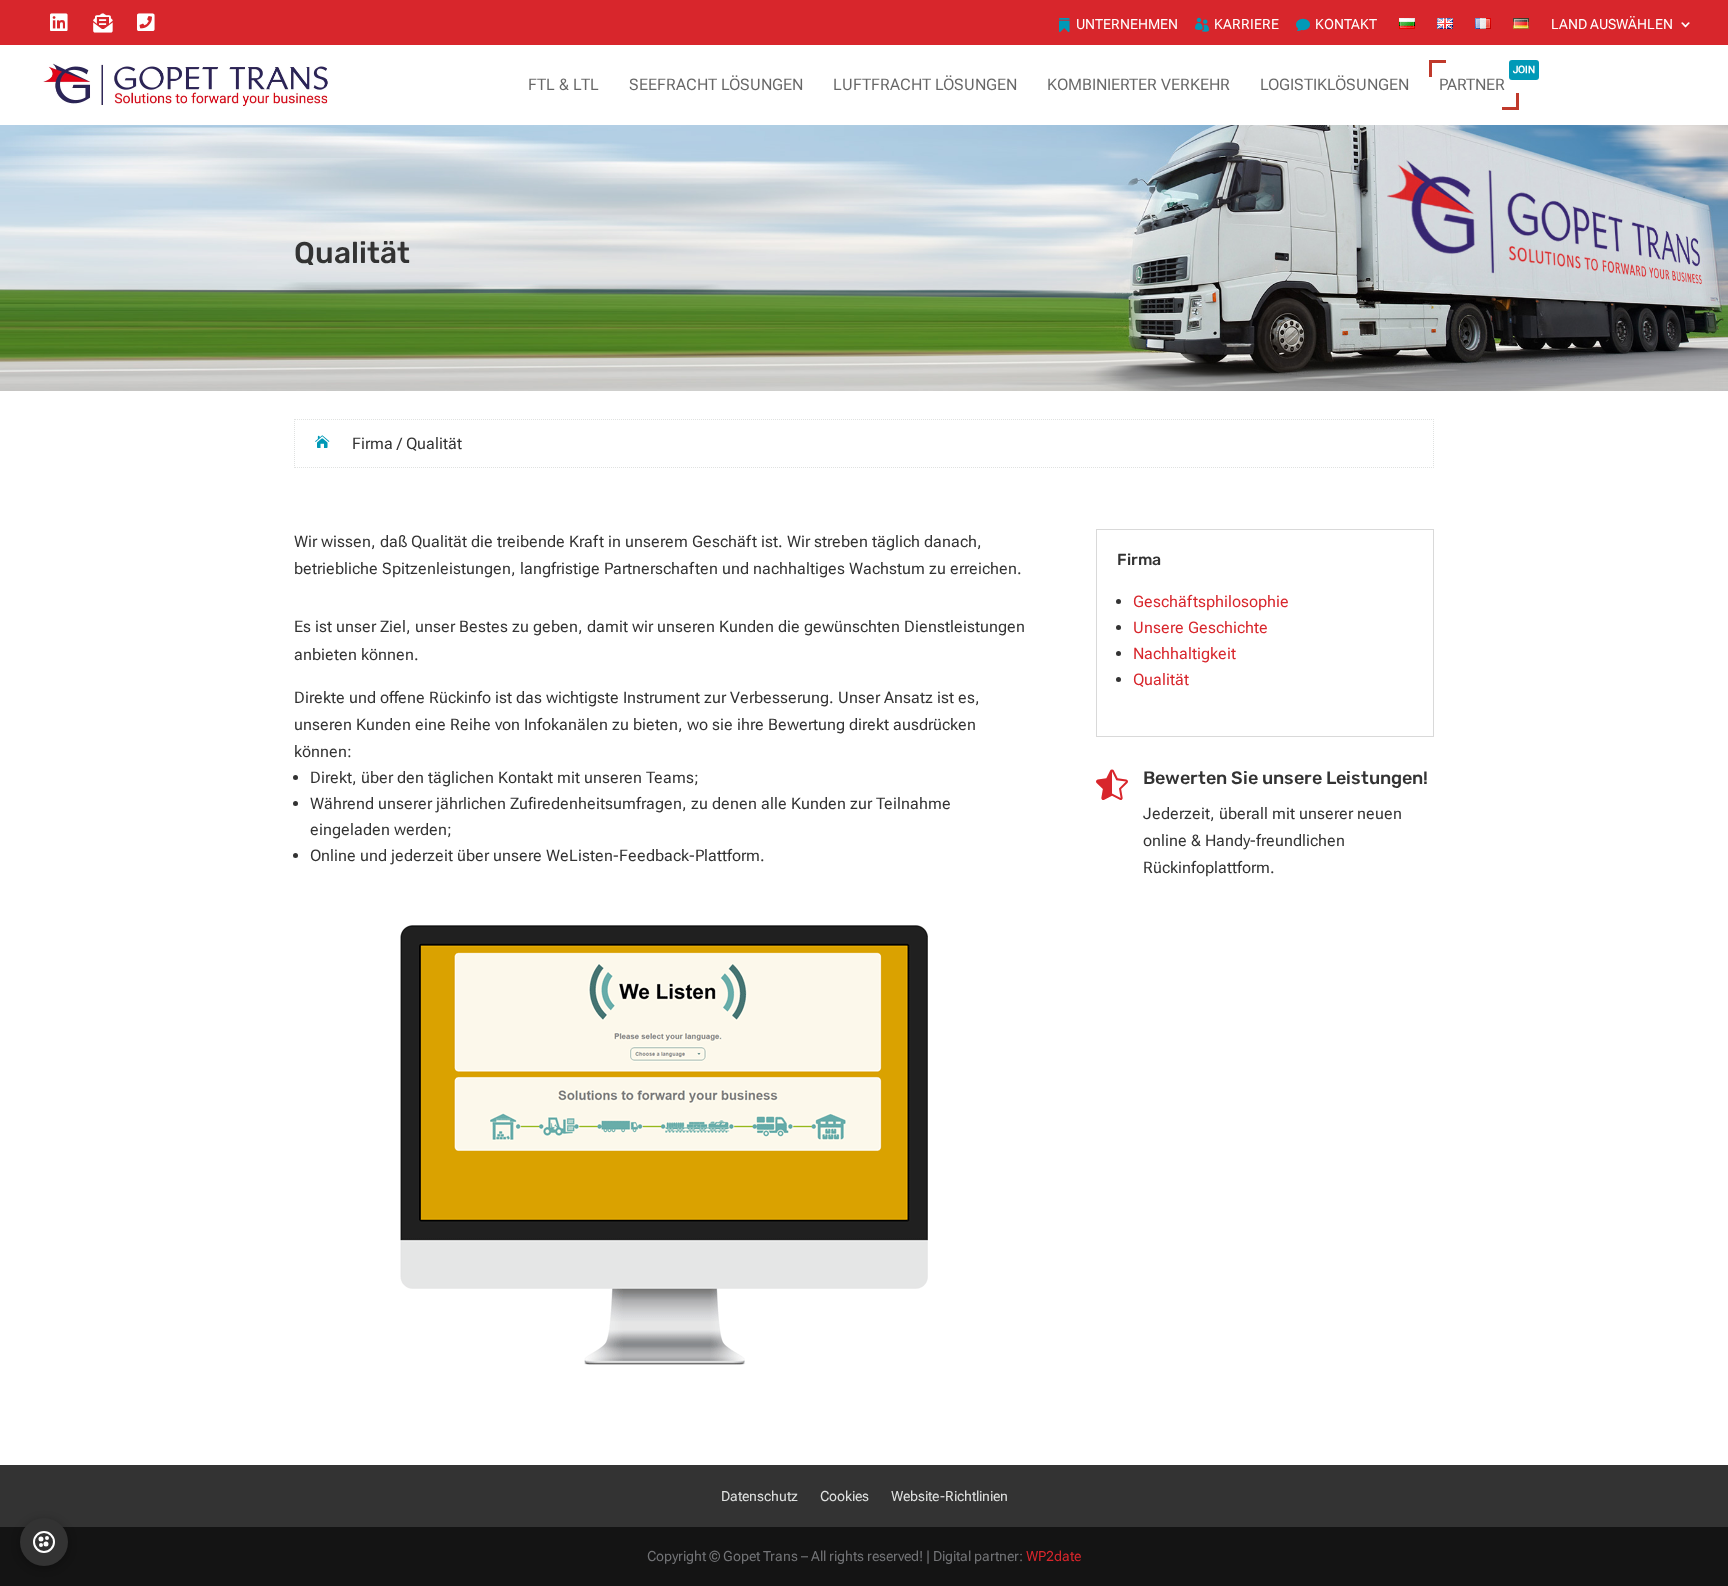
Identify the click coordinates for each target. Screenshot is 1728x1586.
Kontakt (1346, 24)
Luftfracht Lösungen (925, 84)
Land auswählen (1612, 24)
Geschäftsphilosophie (1211, 601)
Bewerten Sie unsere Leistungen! (1285, 778)
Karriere (1246, 24)
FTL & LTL (563, 84)
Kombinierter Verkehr (1138, 84)
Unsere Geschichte (1200, 627)
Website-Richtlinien (949, 1496)
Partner (1487, 81)
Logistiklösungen (1334, 84)
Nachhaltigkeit (1184, 653)
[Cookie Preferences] (44, 1542)
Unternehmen (1127, 24)
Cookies (844, 1496)
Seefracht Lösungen (716, 84)
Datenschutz (759, 1496)
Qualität (1161, 679)
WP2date (1053, 1556)
